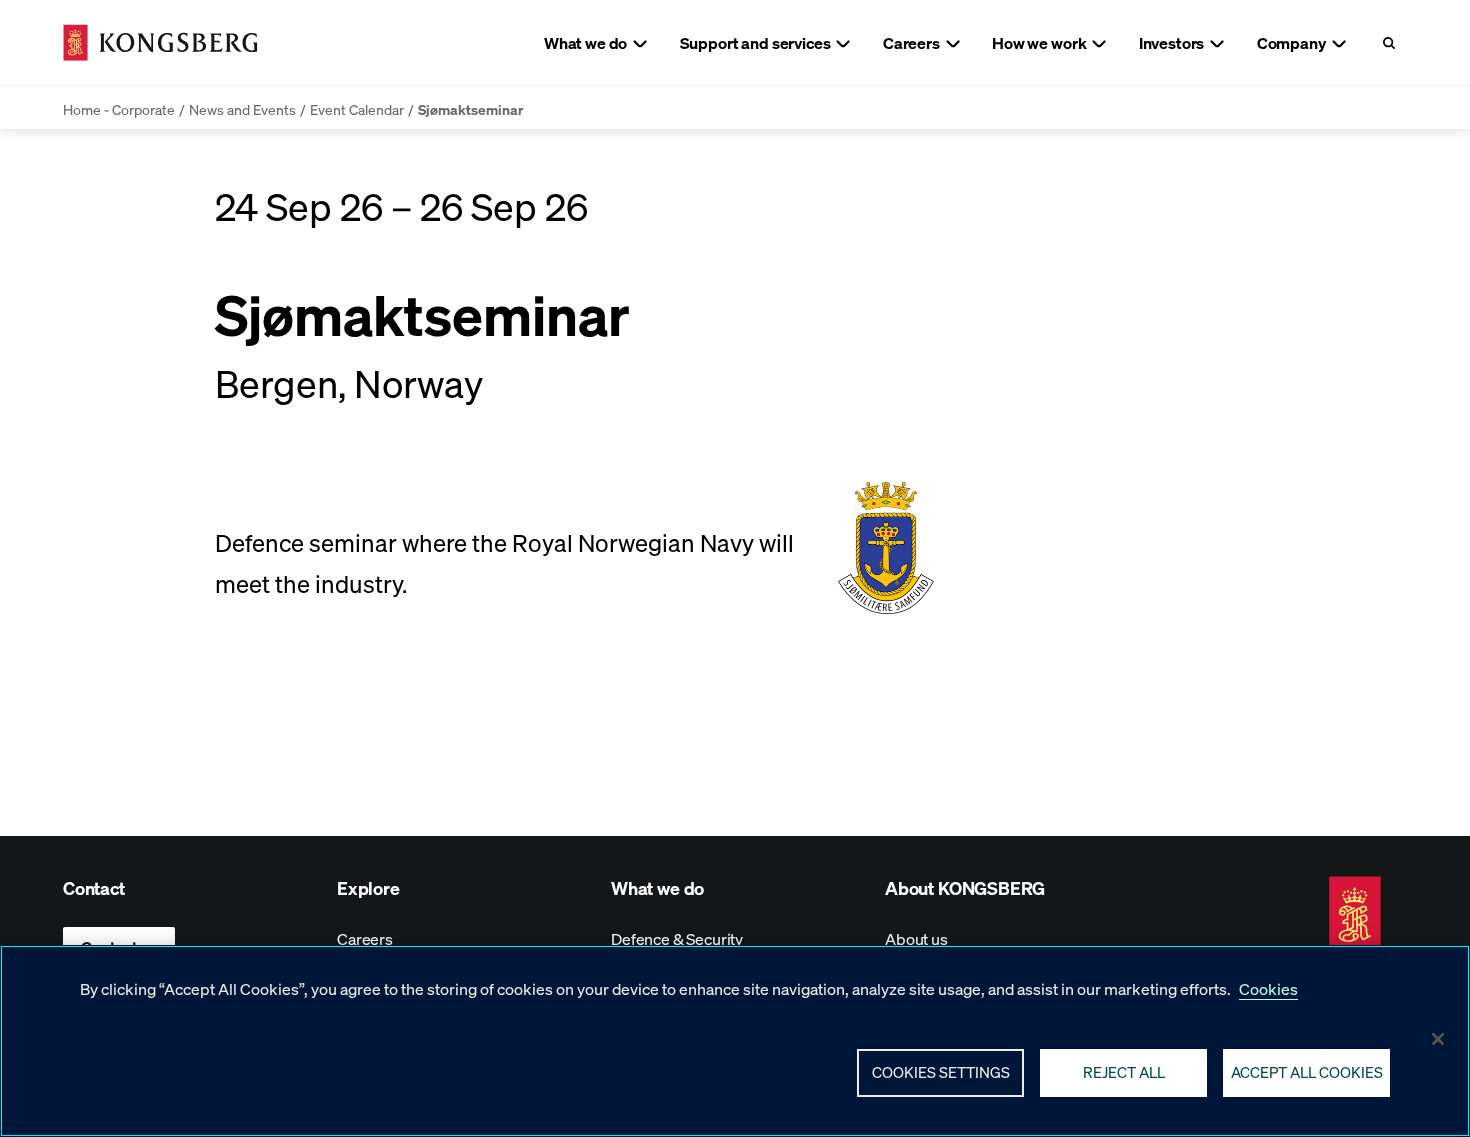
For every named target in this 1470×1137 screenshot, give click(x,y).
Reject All (1124, 1072)
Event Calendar (357, 109)
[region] (735, 1041)
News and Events (242, 109)
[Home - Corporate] (160, 42)
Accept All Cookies (1307, 1072)
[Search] (1388, 42)
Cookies (1268, 988)
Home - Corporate (119, 109)
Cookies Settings (941, 1072)
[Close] (1438, 1039)
